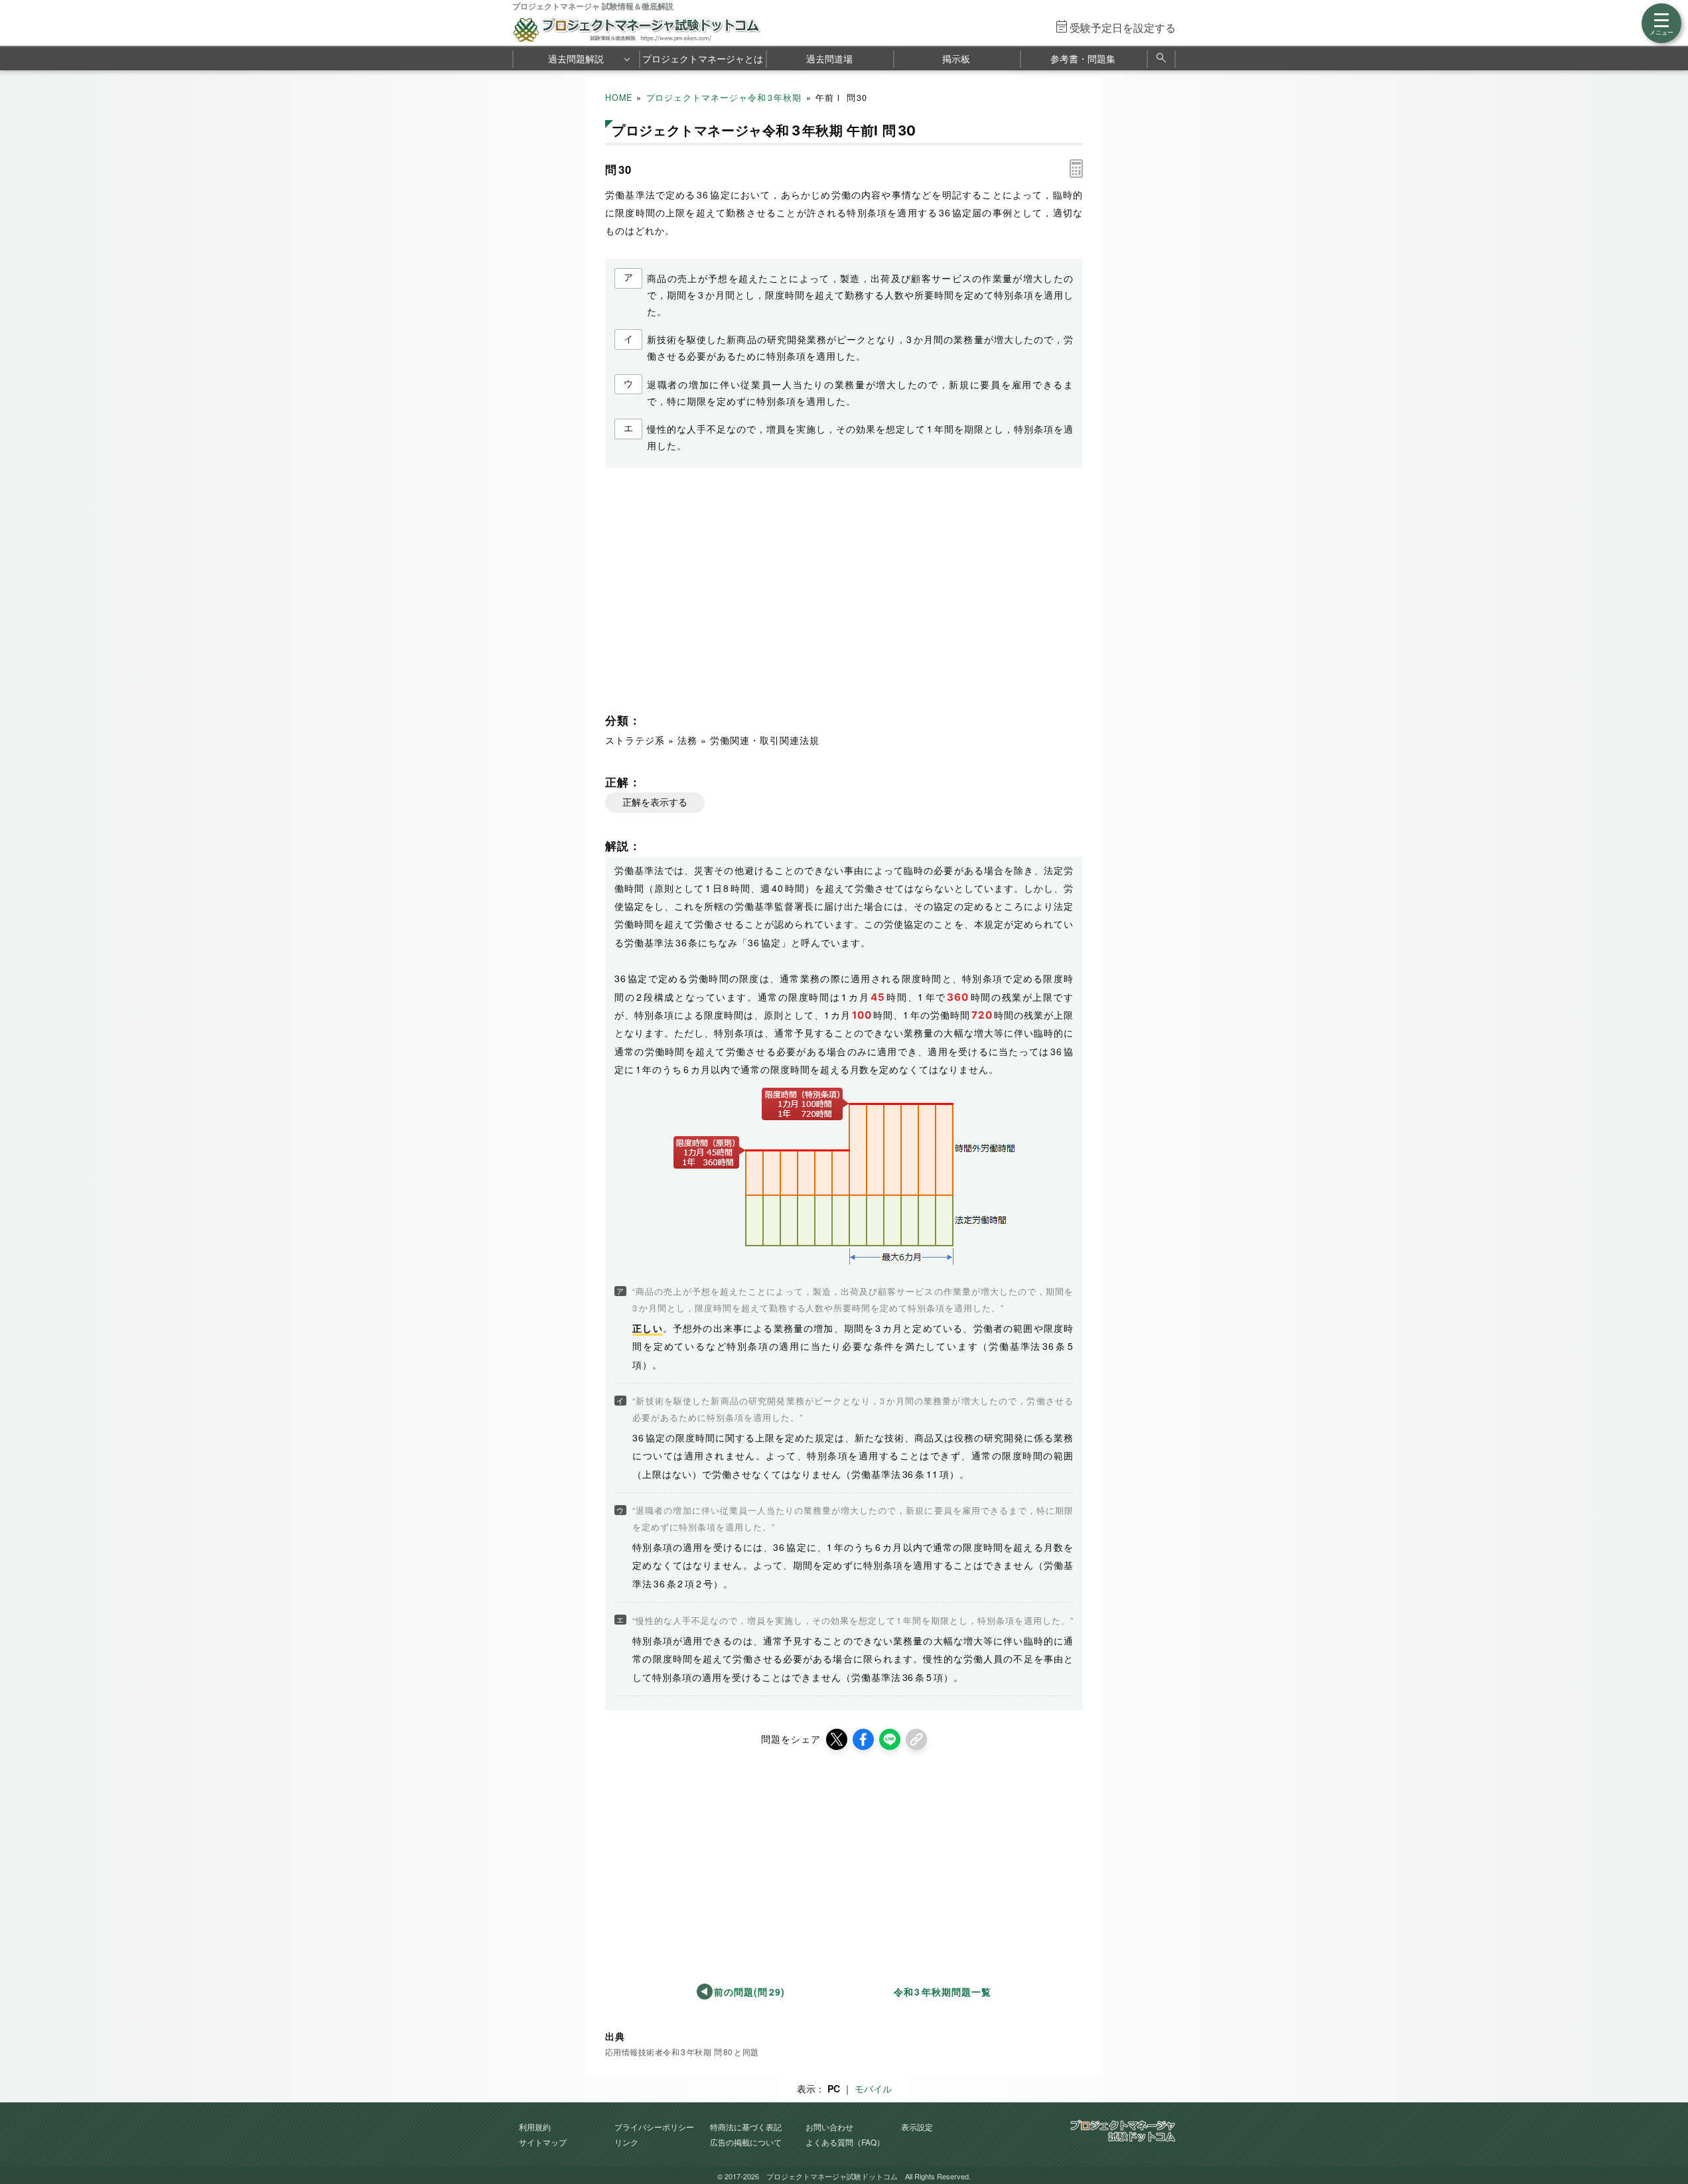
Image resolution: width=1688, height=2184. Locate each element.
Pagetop (1662, 2134)
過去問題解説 (576, 58)
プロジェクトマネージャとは (703, 58)
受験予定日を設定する (1123, 28)
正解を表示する (655, 802)
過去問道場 (829, 58)
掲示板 (956, 58)
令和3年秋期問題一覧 (943, 1992)
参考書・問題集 (1083, 58)
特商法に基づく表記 (746, 2127)
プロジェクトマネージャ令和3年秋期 (724, 98)
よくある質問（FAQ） (845, 2142)
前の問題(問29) (749, 1992)
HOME (619, 98)
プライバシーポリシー (654, 2127)
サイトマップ (543, 2142)
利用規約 (535, 2127)
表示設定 (917, 2127)
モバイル (873, 2088)
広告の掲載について (746, 2142)
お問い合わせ (829, 2127)
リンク (626, 2142)
